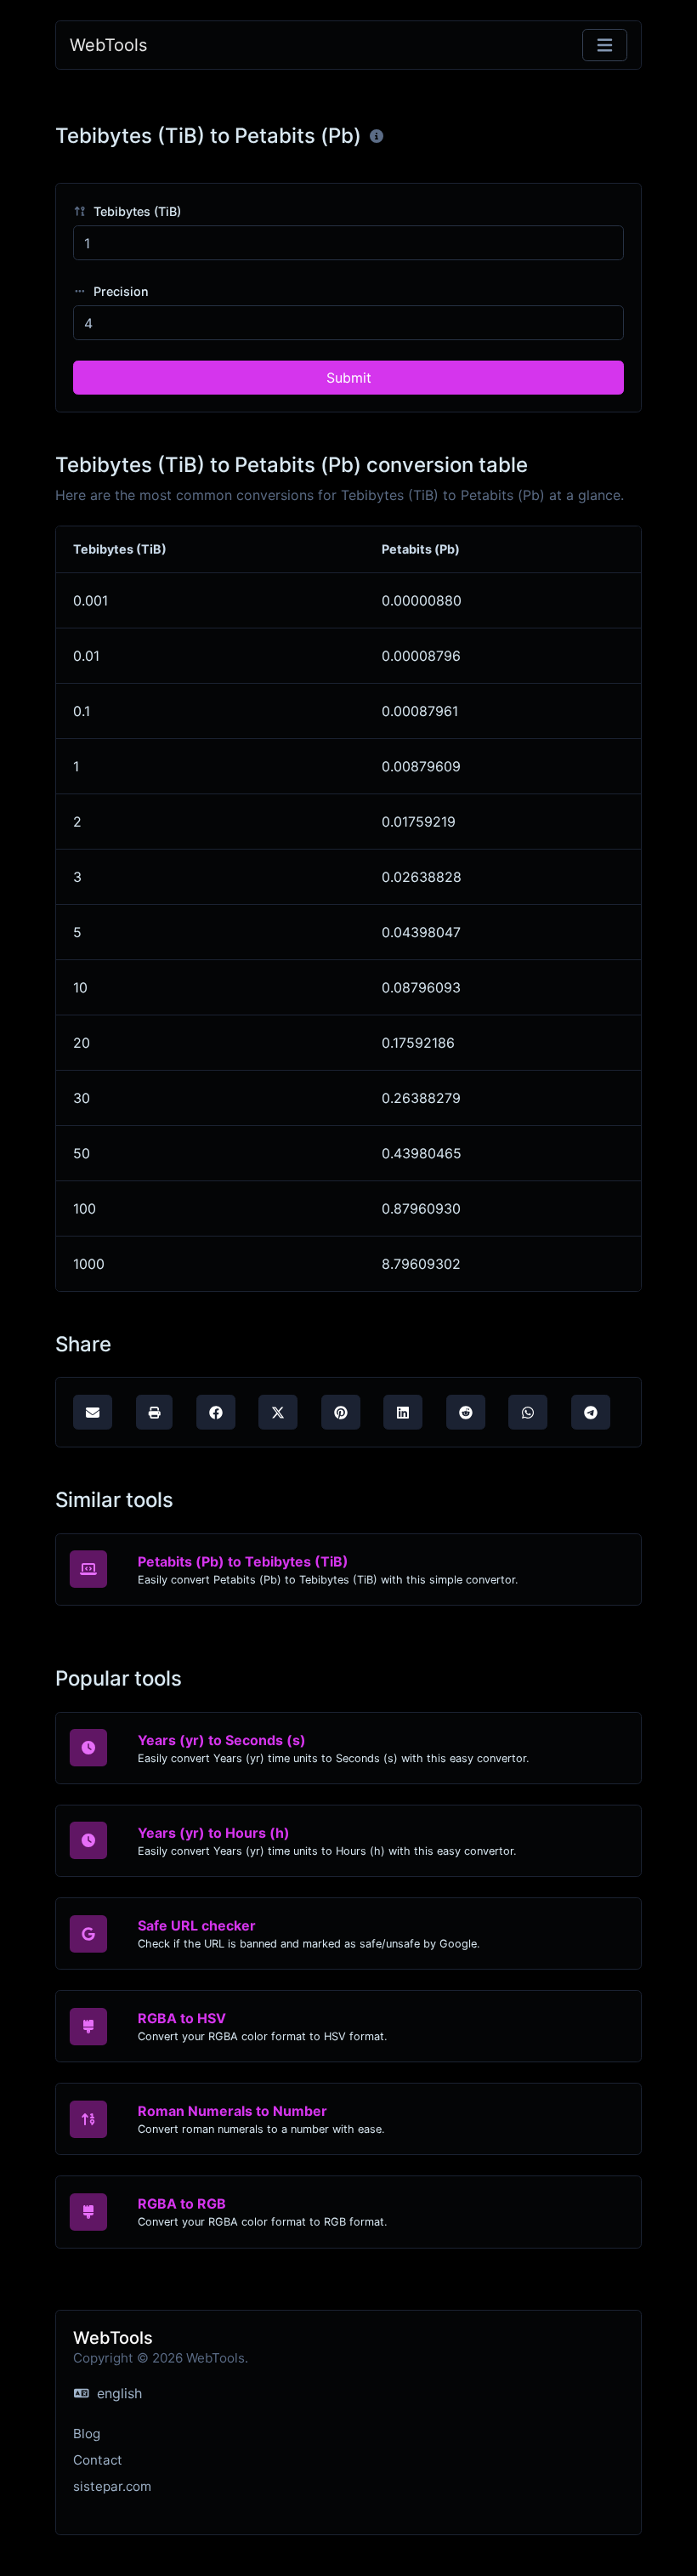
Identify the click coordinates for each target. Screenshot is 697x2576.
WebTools (108, 45)
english (117, 2393)
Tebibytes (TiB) (136, 211)
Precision (119, 291)
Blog (87, 2434)
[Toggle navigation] (605, 45)
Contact (98, 2460)
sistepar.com (112, 2486)
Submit (349, 378)
